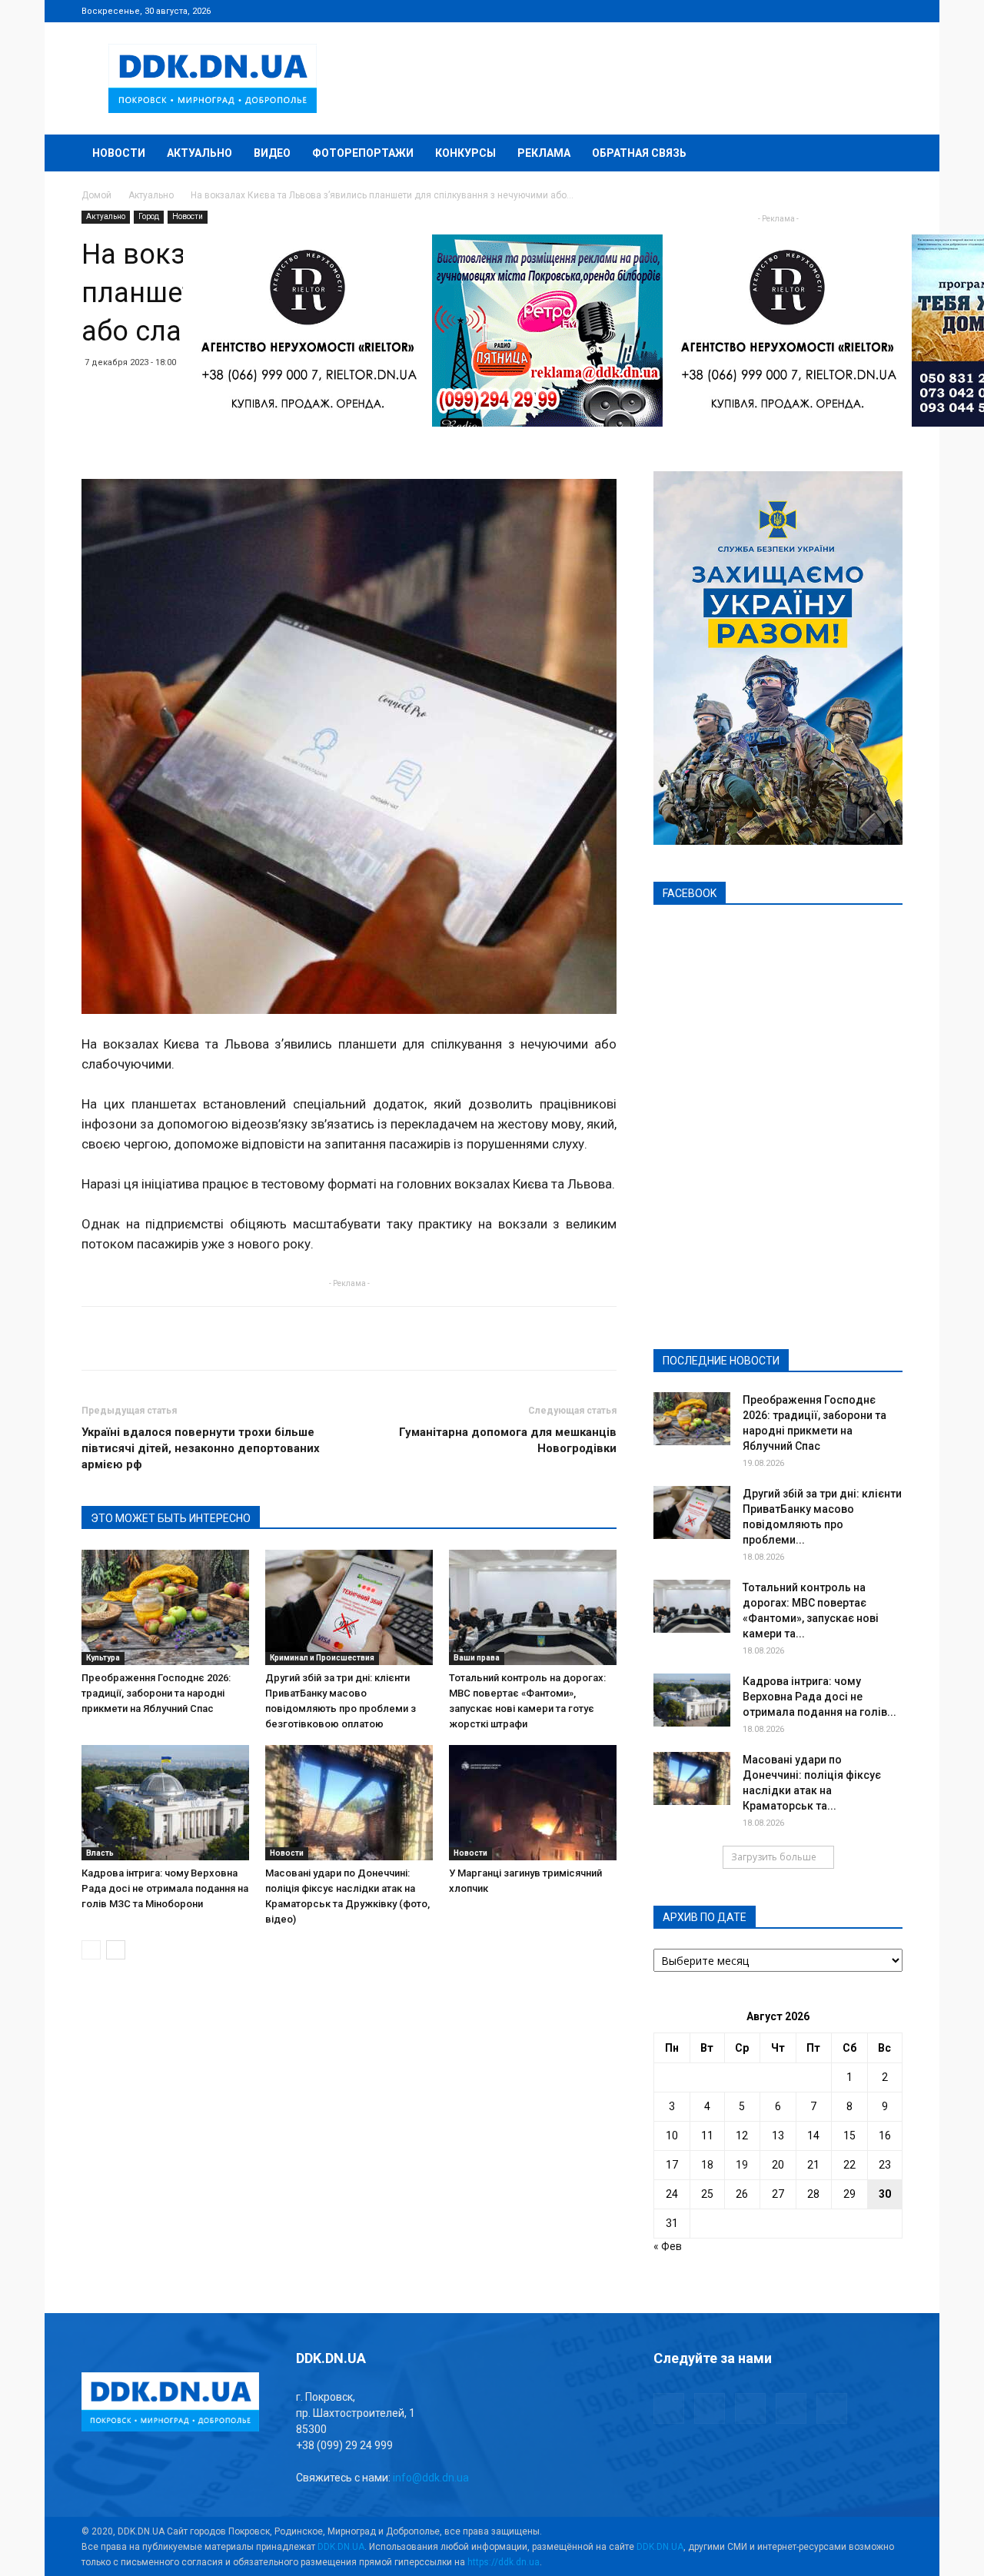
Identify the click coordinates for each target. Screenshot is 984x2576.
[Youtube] (891, 11)
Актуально (199, 153)
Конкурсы (465, 153)
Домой (96, 195)
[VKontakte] (866, 11)
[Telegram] (815, 11)
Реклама (544, 153)
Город (149, 216)
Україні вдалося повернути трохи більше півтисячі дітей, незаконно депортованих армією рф (201, 1448)
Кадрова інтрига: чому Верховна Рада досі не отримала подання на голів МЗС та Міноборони (165, 1888)
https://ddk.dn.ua (504, 2562)
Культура (103, 1658)
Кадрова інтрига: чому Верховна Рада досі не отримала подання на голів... (819, 1697)
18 (707, 2165)
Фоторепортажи (363, 153)
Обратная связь (639, 153)
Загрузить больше (774, 1857)
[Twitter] (840, 11)
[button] (884, 154)
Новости (119, 153)
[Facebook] (790, 11)
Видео (272, 153)
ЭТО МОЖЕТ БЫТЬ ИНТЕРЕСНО (171, 1518)
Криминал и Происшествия (322, 1658)
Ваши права (477, 1658)
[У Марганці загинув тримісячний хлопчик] (533, 1803)
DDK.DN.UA (341, 2547)
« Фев (668, 2246)
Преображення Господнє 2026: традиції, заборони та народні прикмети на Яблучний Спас (156, 1693)
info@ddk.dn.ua (431, 2478)
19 (742, 2165)
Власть (100, 1853)
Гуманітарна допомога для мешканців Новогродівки (508, 1440)
